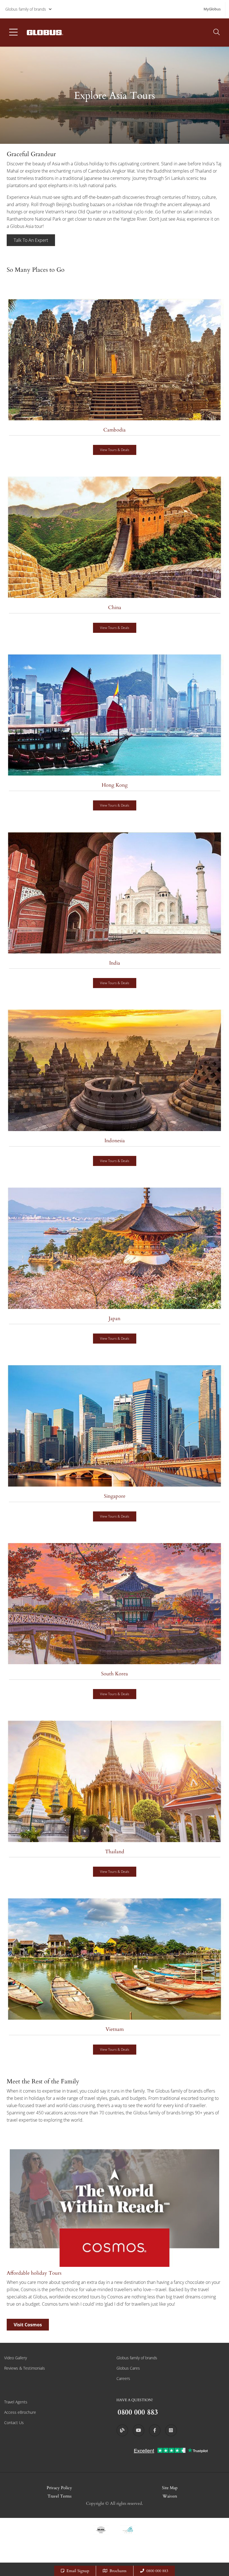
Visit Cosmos (28, 2325)
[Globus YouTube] (139, 2430)
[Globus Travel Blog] (122, 2430)
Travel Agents (16, 2402)
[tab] (115, 383)
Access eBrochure (20, 2412)
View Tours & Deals (115, 450)
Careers (123, 2378)
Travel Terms (59, 2496)
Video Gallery (15, 2358)
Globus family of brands (26, 9)
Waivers (170, 2496)
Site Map (170, 2488)
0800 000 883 (157, 2571)
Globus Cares (128, 2368)
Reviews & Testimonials (25, 2368)
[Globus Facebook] (155, 2430)
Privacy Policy (59, 2488)
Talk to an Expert (31, 240)
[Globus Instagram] (171, 2430)
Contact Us (14, 2423)
